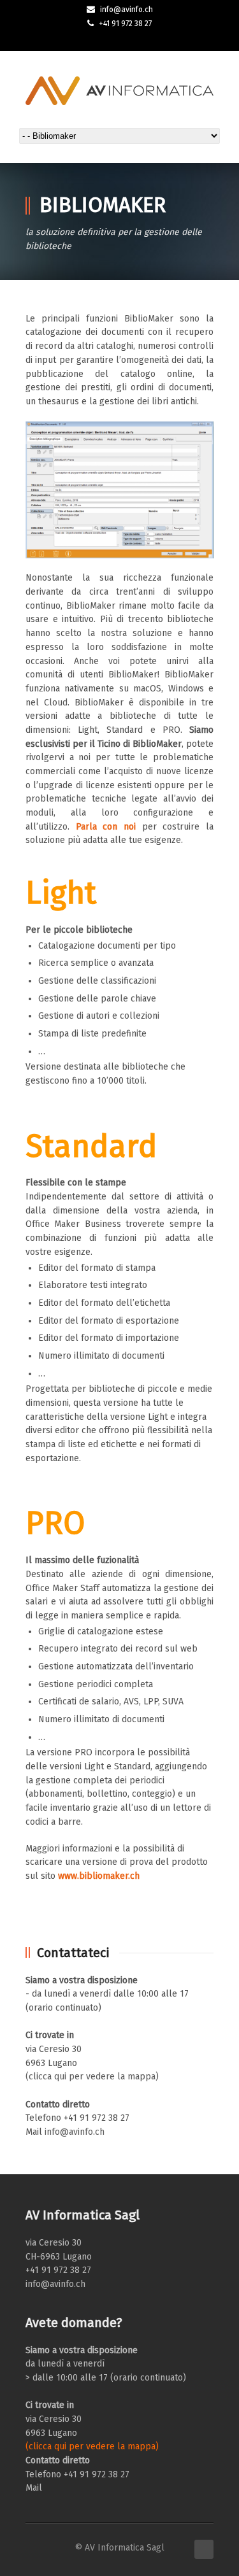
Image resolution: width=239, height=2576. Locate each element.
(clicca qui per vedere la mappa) (92, 2077)
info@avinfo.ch (127, 10)
